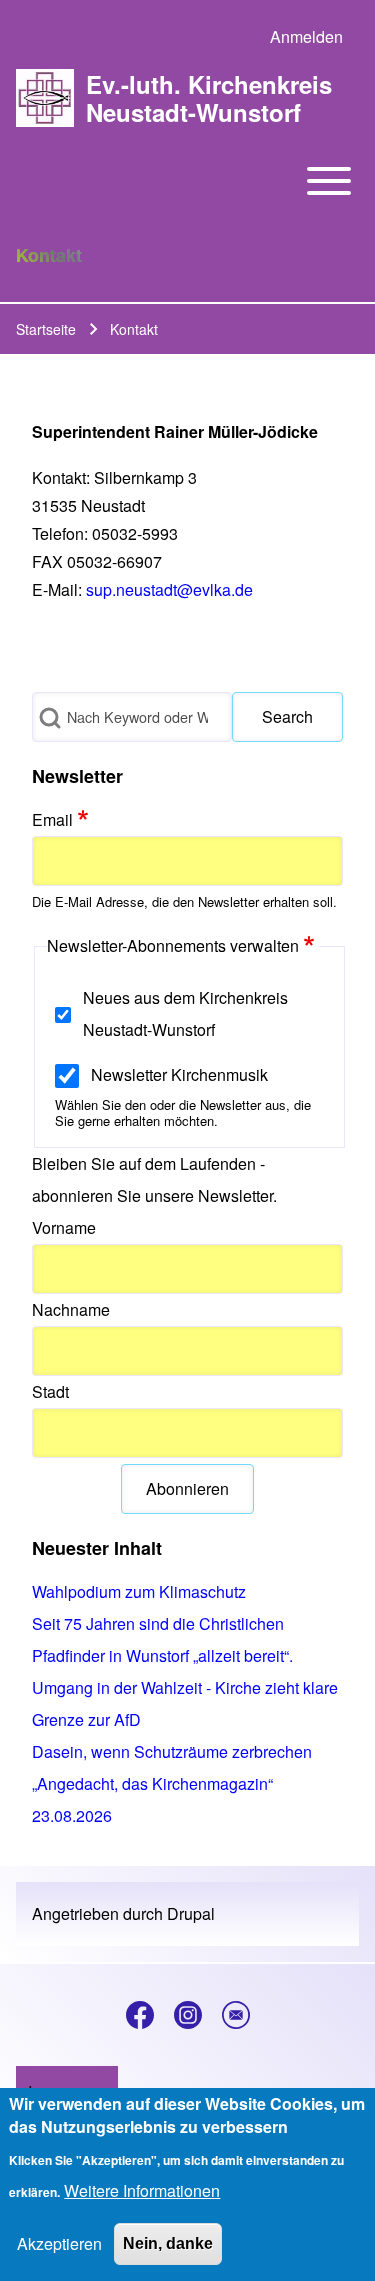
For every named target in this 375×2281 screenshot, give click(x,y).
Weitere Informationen (142, 2190)
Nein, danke (168, 2243)
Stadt (50, 1391)
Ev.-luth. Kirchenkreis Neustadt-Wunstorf (209, 98)
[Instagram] (188, 2015)
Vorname (64, 1227)
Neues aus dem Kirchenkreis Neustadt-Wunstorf (185, 1013)
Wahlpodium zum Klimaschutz (139, 1591)
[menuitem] (306, 37)
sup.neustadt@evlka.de (169, 589)
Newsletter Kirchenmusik (179, 1074)
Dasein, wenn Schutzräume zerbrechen (172, 1751)
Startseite (46, 329)
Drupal (191, 1913)
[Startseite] (45, 98)
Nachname (71, 1309)
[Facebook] (140, 2015)
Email (52, 819)
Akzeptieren (59, 2243)
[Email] (236, 2015)
